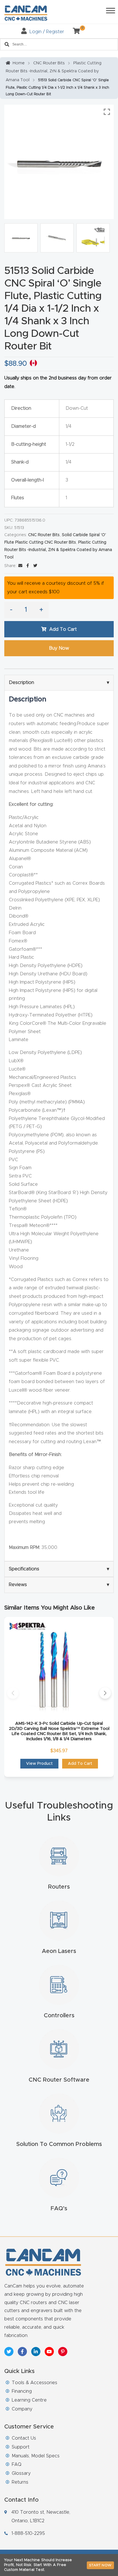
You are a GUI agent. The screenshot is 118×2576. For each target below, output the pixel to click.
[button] (13, 1693)
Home (19, 63)
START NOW (100, 2565)
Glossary (21, 2473)
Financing (22, 2391)
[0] (74, 32)
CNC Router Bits (49, 63)
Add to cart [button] (80, 1764)
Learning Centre (29, 2400)
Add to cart (63, 629)
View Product (39, 1764)
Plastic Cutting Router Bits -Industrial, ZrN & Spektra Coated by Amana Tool (54, 72)
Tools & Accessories (35, 2383)
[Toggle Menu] (111, 10)
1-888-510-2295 (28, 2533)
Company (22, 2409)
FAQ (17, 2464)
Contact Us (24, 2438)
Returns (20, 2482)
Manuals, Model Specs (36, 2456)
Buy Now (59, 648)
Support (21, 2447)
